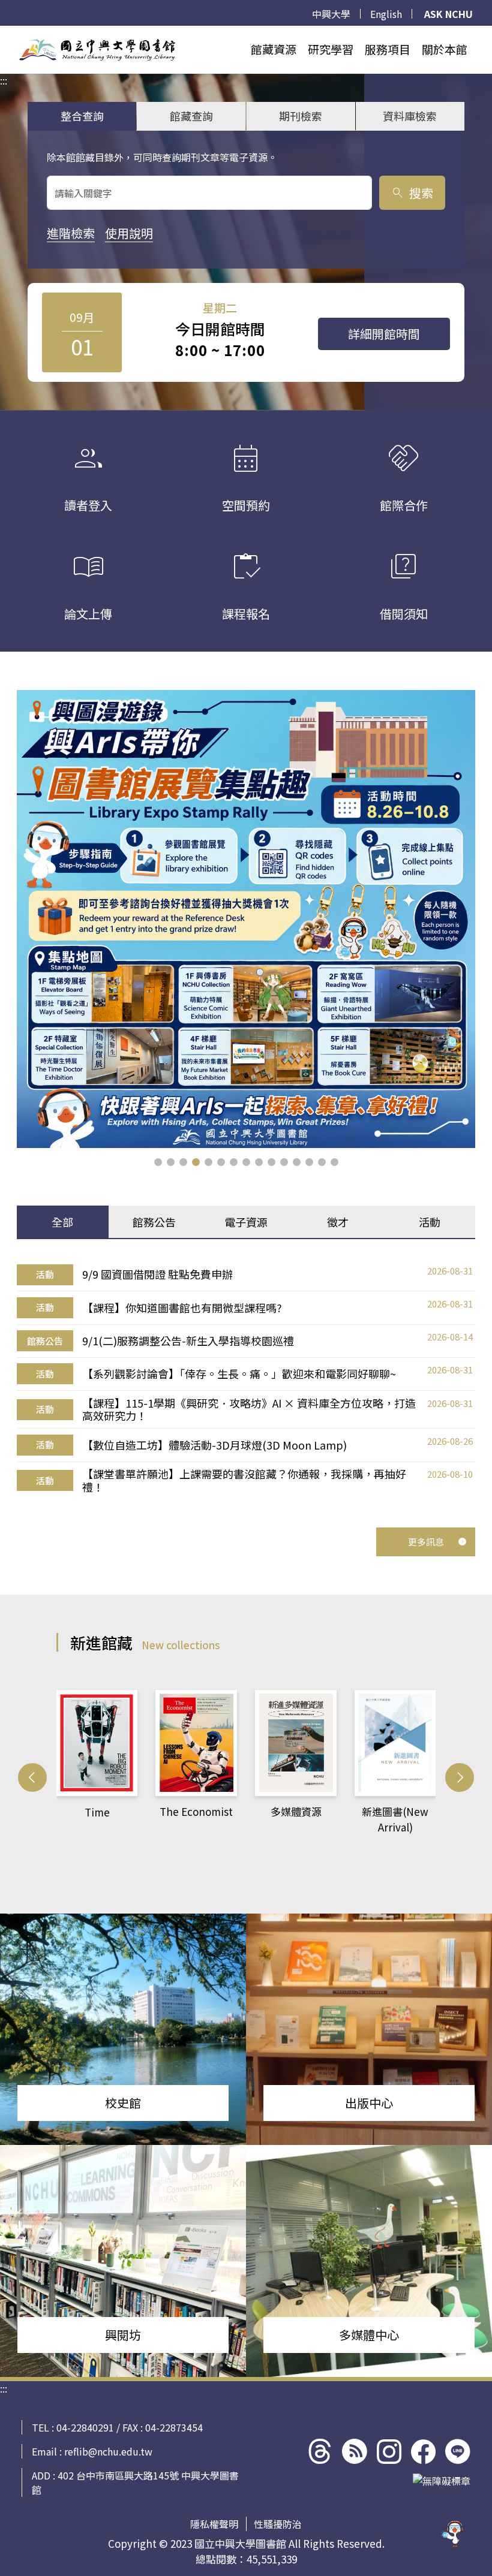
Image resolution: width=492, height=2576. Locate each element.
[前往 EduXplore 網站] (453, 2536)
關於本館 (445, 49)
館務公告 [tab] (154, 1222)
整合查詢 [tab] (82, 116)
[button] (158, 1162)
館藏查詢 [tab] (191, 116)
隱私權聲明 (214, 2524)
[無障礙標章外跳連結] (442, 2481)
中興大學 (331, 14)
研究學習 (331, 49)
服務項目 (388, 49)
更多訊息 (426, 1542)
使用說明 (129, 233)
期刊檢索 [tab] (301, 116)
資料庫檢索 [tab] (410, 116)
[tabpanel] (246, 1379)
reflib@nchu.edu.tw (108, 2451)
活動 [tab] (430, 1222)
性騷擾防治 (278, 2524)
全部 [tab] (62, 1222)
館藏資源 (274, 49)
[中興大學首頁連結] (97, 50)
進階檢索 (71, 233)
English (386, 14)
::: (4, 33)
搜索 (412, 193)
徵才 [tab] (338, 1222)
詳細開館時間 (384, 334)
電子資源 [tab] (246, 1222)
